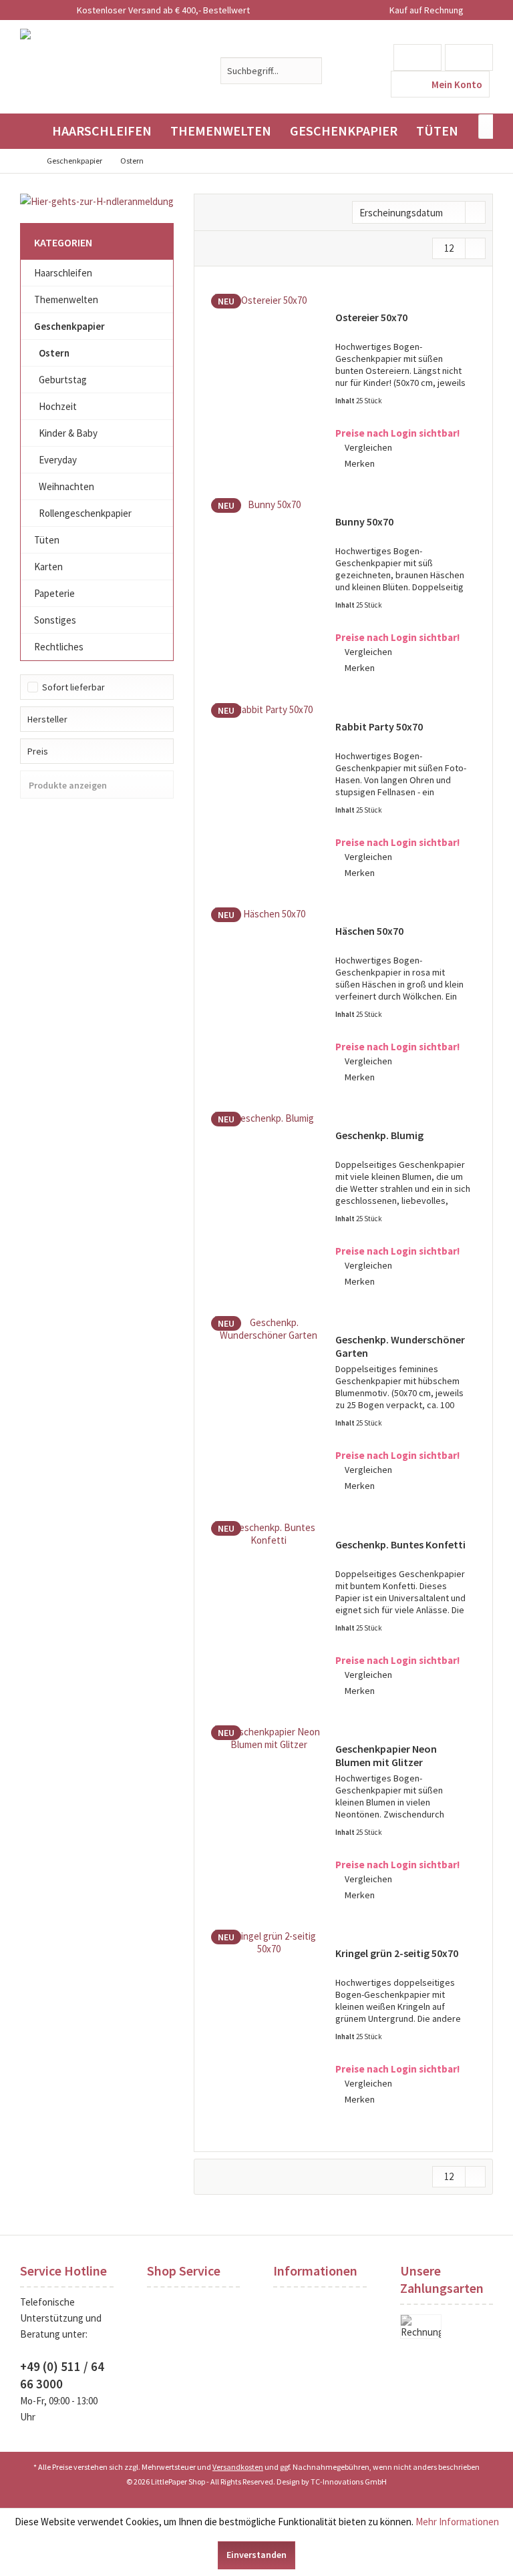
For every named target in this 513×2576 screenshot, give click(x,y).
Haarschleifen (63, 273)
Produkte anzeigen (68, 785)
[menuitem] (469, 57)
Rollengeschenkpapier (85, 513)
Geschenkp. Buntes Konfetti (400, 1544)
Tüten (47, 540)
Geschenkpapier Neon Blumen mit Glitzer (386, 1755)
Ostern (54, 353)
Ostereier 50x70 (371, 317)
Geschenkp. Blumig (379, 1135)
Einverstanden (256, 2555)
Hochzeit (58, 406)
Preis (38, 751)
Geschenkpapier (69, 326)
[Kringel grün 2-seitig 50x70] (269, 2018)
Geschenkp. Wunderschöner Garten (400, 1346)
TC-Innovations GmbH (349, 2482)
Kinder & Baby (68, 433)
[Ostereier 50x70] (269, 383)
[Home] (31, 131)
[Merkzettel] (417, 57)
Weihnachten (66, 486)
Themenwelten (66, 299)
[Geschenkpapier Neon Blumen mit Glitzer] (269, 1814)
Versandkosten (238, 2467)
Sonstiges (55, 620)
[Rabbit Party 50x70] (269, 792)
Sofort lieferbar (73, 687)
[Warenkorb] (469, 57)
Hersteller (47, 719)
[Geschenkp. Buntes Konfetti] (269, 1610)
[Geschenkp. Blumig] (269, 1201)
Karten (48, 567)
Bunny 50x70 (364, 521)
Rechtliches (59, 647)
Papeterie (54, 593)
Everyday (58, 460)
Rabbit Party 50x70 (379, 726)
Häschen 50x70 (369, 931)
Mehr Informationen (457, 2522)
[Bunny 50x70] (269, 587)
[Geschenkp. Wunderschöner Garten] (269, 1405)
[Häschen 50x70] (269, 996)
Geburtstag (63, 380)
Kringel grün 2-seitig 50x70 (397, 1953)
